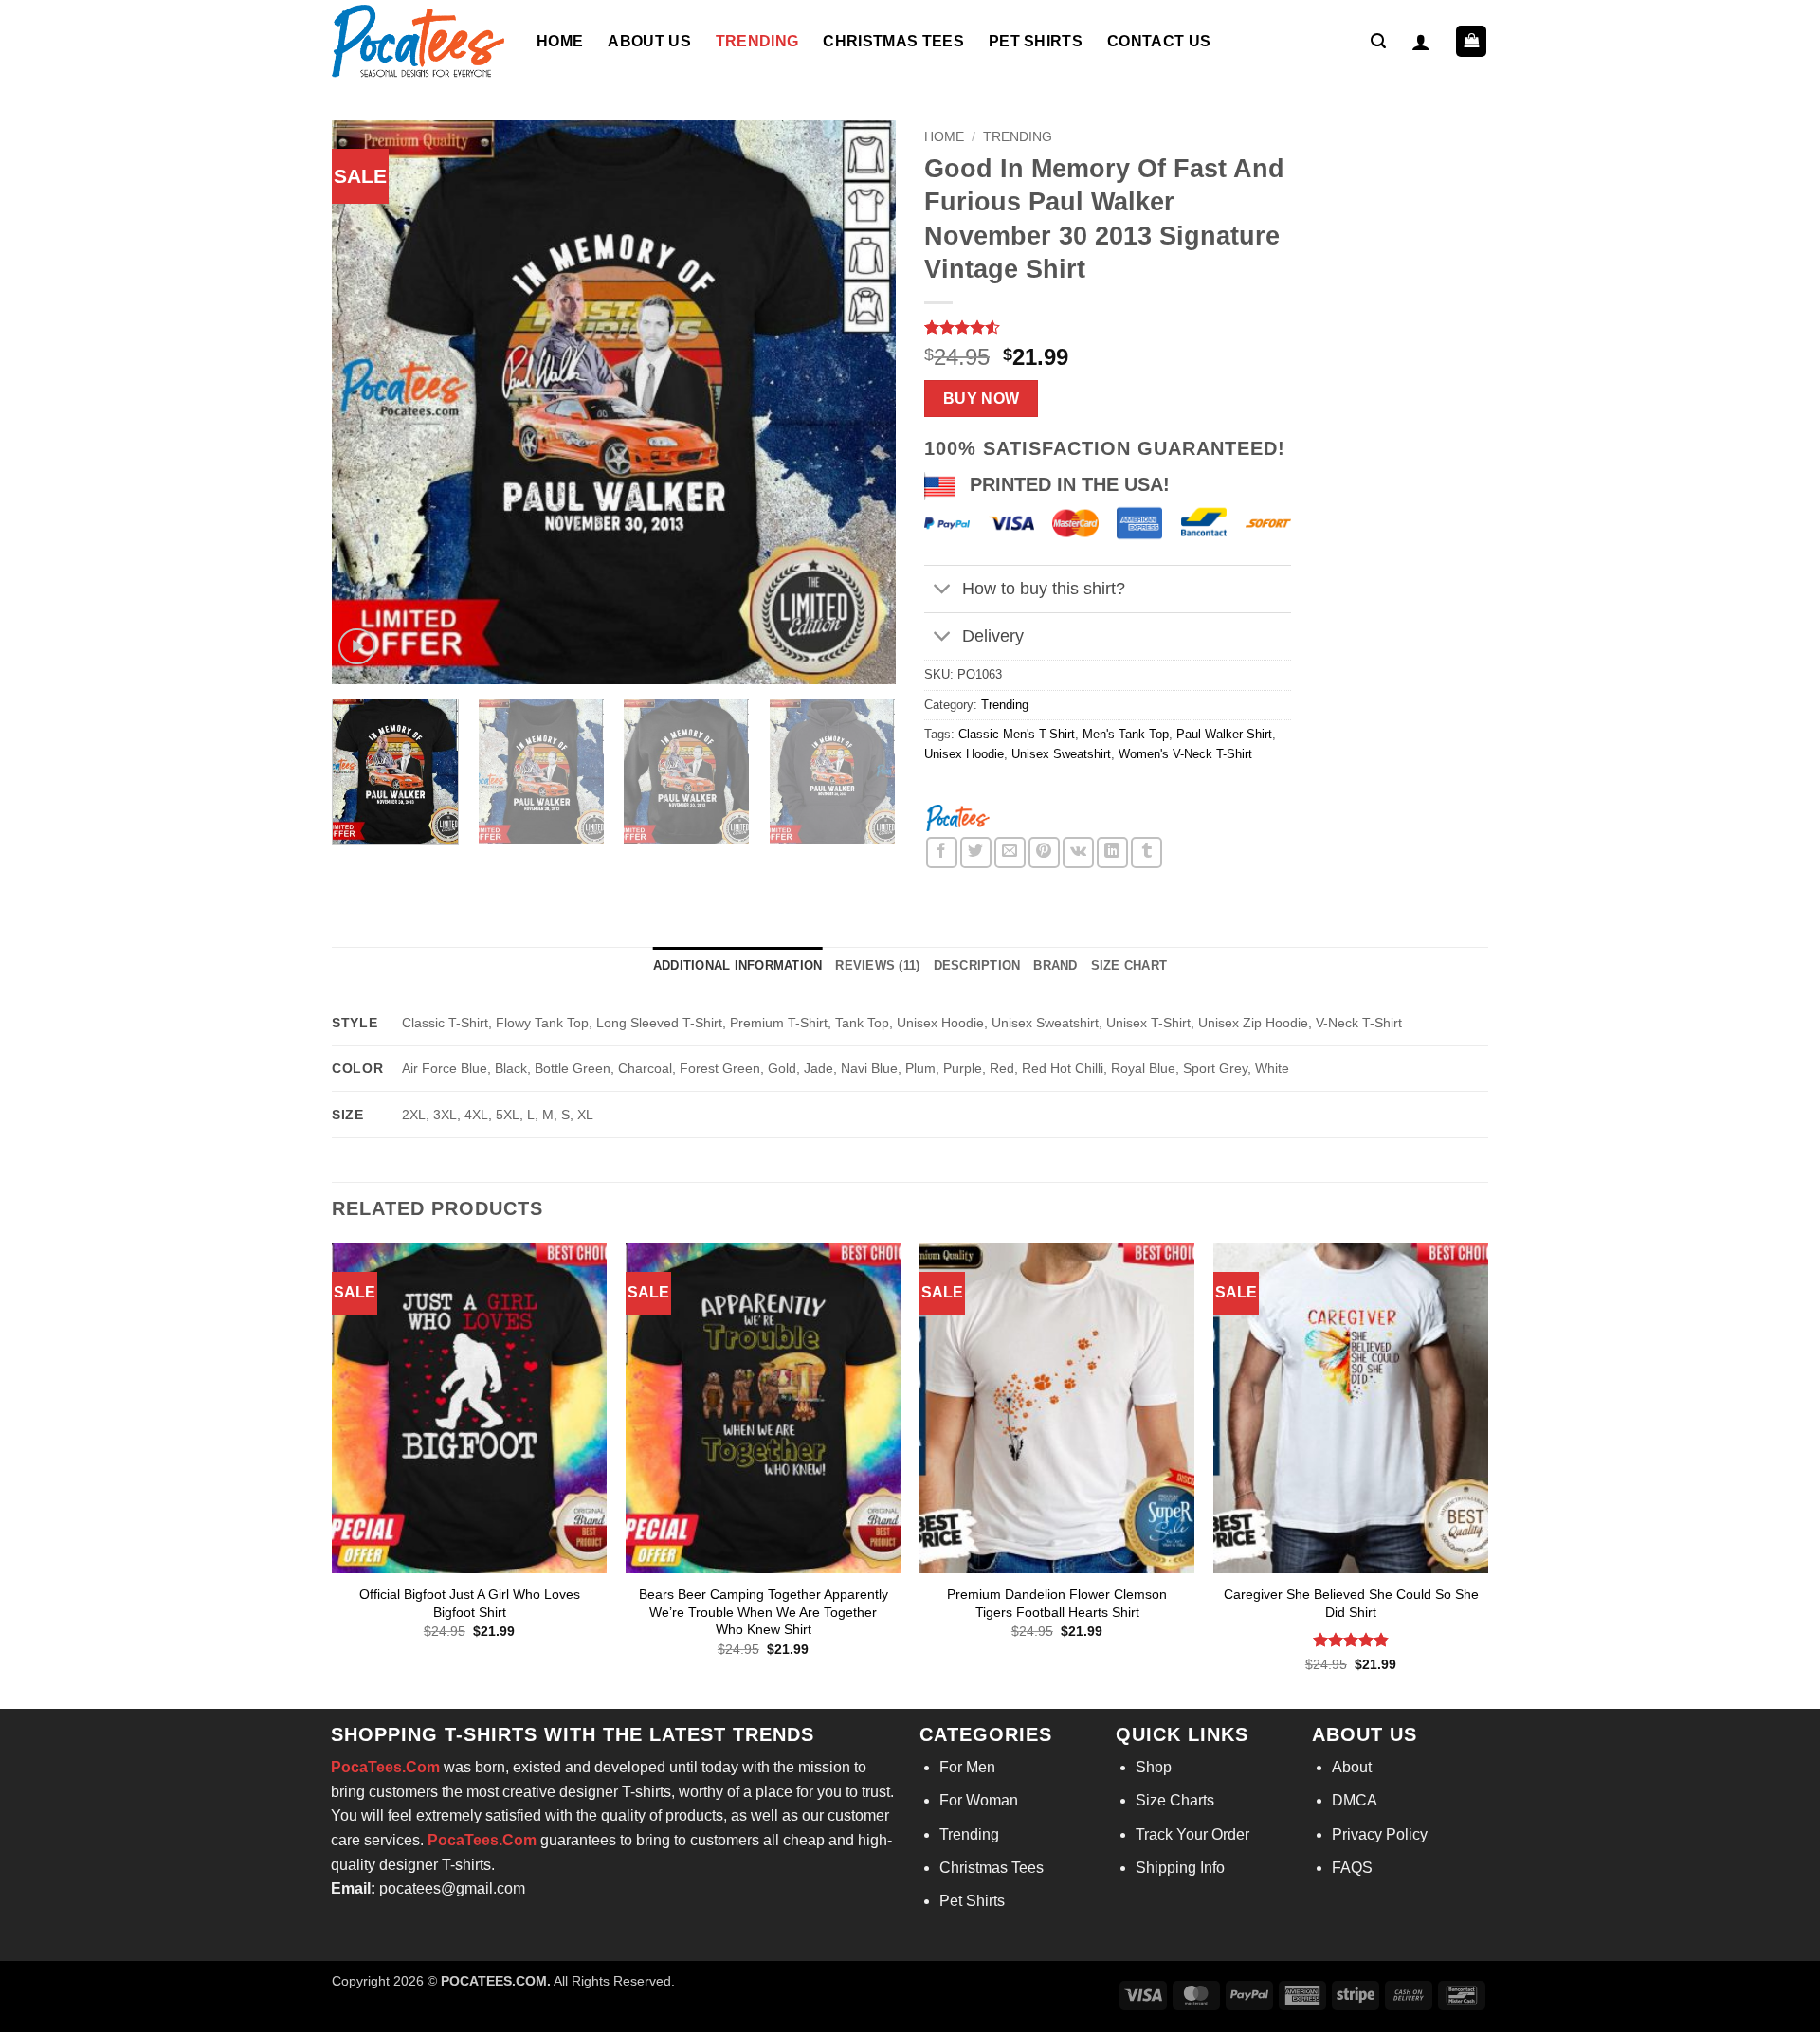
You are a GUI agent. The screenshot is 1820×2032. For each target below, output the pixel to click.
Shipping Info (1180, 1868)
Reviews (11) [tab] (877, 965)
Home (560, 41)
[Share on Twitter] (976, 853)
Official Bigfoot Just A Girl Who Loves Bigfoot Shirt (470, 1603)
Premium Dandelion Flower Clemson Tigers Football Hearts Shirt (1057, 1603)
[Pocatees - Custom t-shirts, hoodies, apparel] (420, 41)
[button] (1378, 41)
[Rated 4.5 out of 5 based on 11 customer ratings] (1108, 327)
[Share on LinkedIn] (1112, 853)
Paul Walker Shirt (1224, 734)
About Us (649, 41)
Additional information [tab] (738, 965)
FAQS (1352, 1868)
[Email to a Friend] (1010, 853)
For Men (967, 1767)
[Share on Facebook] (942, 853)
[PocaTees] (957, 816)
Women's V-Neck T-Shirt (1185, 754)
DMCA (1355, 1800)
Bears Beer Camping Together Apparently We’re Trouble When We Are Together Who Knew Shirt (764, 1612)
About (1352, 1767)
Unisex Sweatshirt (1061, 754)
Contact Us (1159, 41)
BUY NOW (982, 399)
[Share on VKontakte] (1078, 853)
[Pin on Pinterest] (1044, 853)
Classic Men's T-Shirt (1017, 734)
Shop (1154, 1767)
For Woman (979, 1800)
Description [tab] (977, 965)
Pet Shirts (1036, 41)
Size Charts (1175, 1800)
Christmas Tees (893, 41)
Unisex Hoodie (964, 754)
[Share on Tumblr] (1147, 853)
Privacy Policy (1380, 1834)
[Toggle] (943, 591)
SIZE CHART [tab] (1129, 965)
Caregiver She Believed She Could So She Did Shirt (1351, 1603)
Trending (757, 41)
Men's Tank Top (1126, 734)
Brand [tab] (1055, 965)
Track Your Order (1192, 1834)
